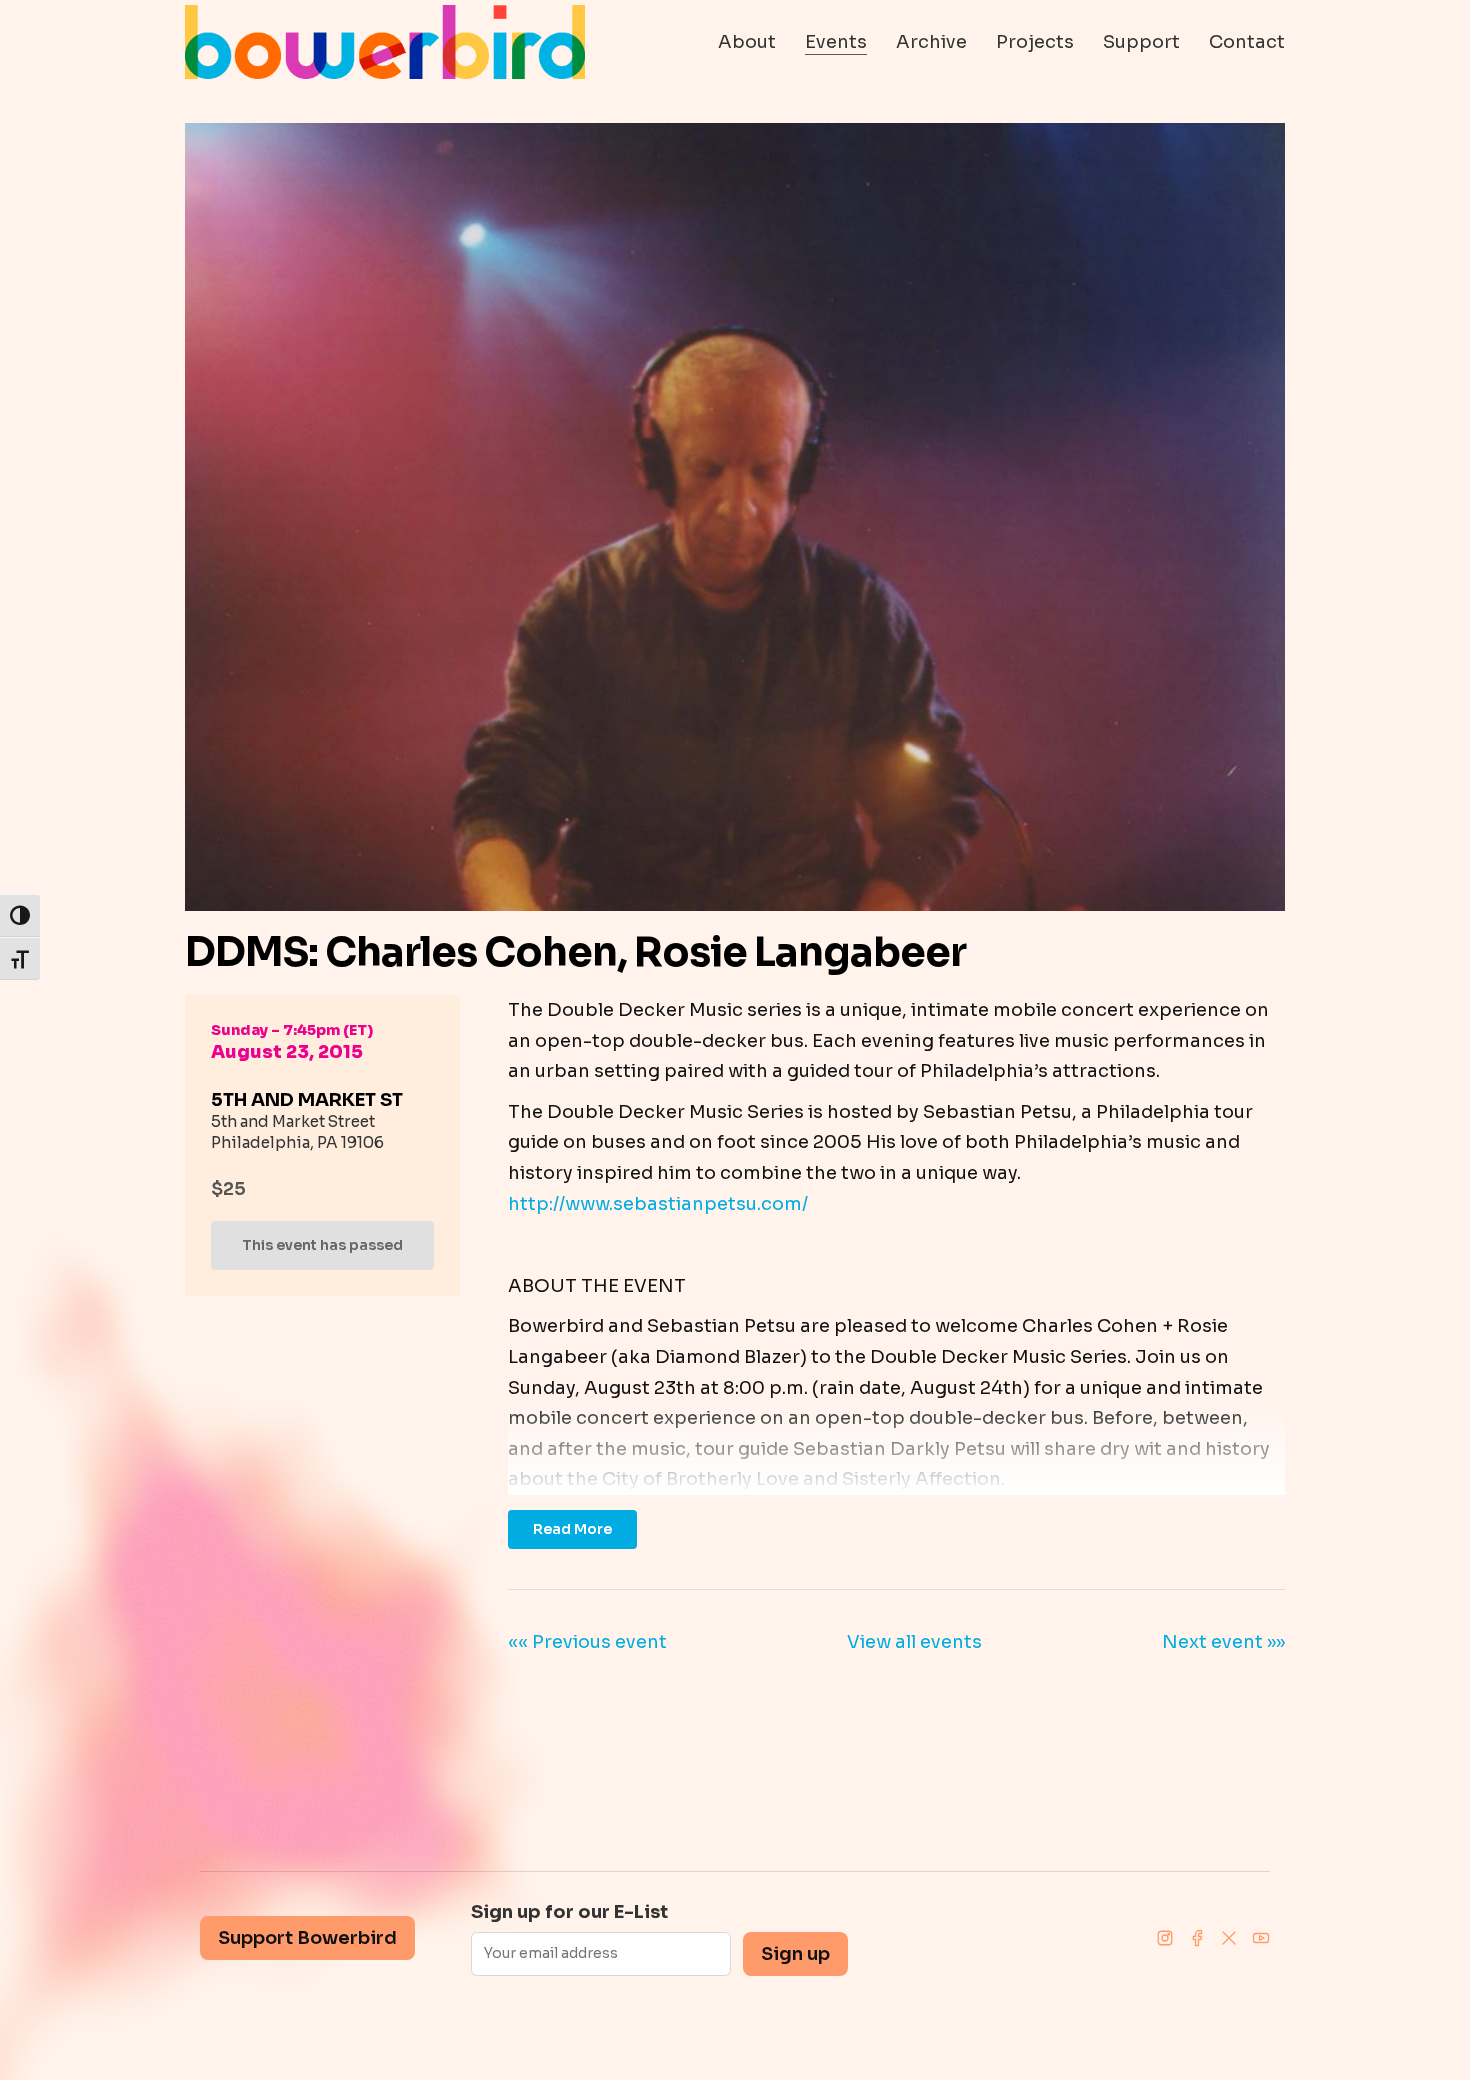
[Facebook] (1197, 1938)
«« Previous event (587, 1642)
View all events (914, 1642)
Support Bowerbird (307, 1938)
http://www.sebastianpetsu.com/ (658, 1204)
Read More (572, 1529)
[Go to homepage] (385, 42)
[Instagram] (1165, 1938)
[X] (1229, 1938)
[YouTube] (1261, 1938)
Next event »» (1223, 1642)
